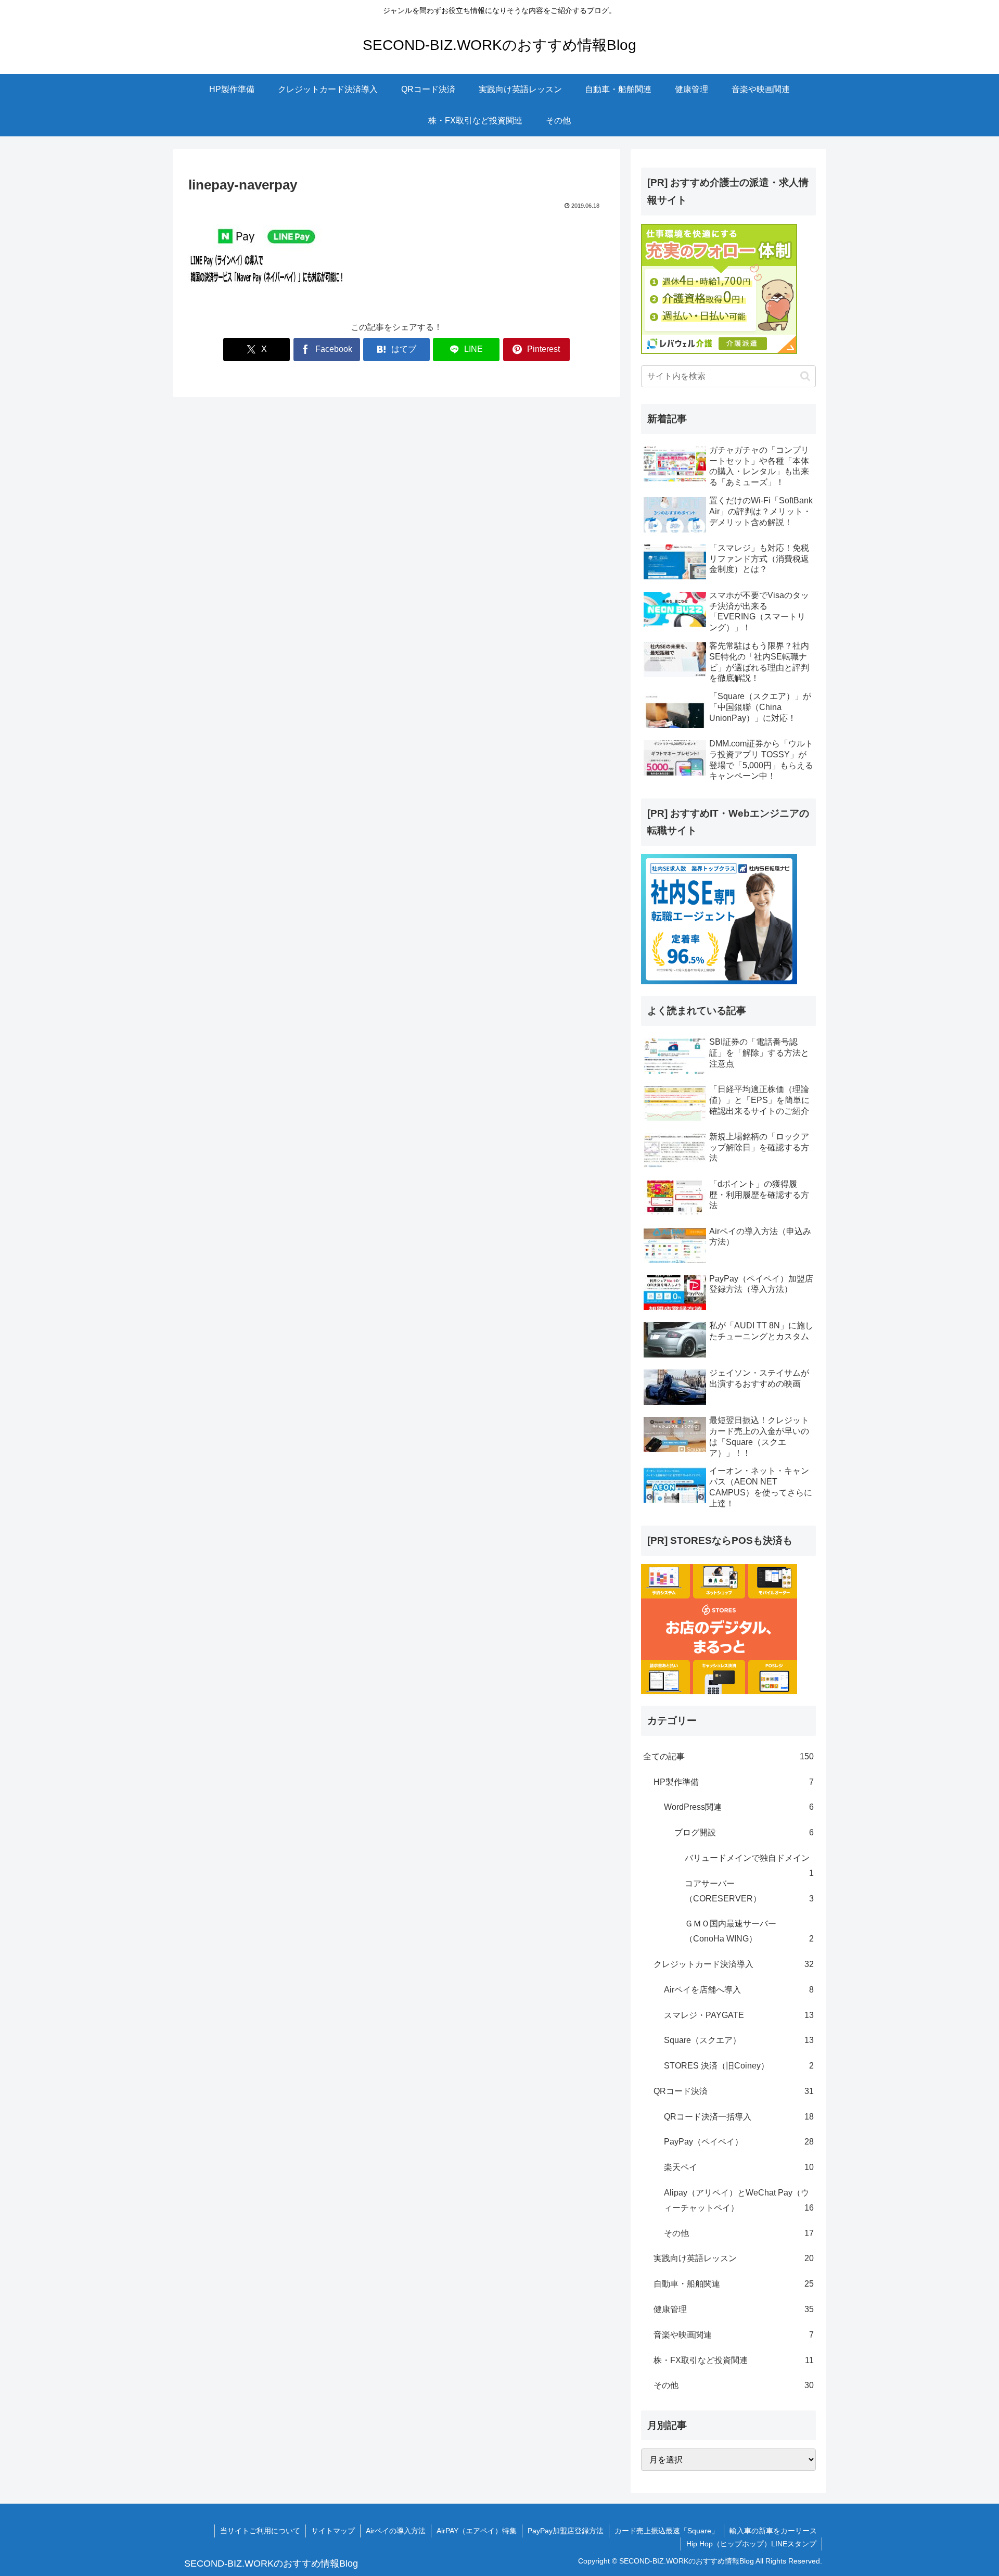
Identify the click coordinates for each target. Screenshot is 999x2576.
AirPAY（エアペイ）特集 (477, 2531)
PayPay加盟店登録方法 (566, 2531)
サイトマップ (333, 2531)
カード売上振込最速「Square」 (667, 2531)
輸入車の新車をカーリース (773, 2531)
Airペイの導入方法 (396, 2531)
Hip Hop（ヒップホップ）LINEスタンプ (751, 2544)
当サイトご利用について (260, 2531)
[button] (805, 376)
